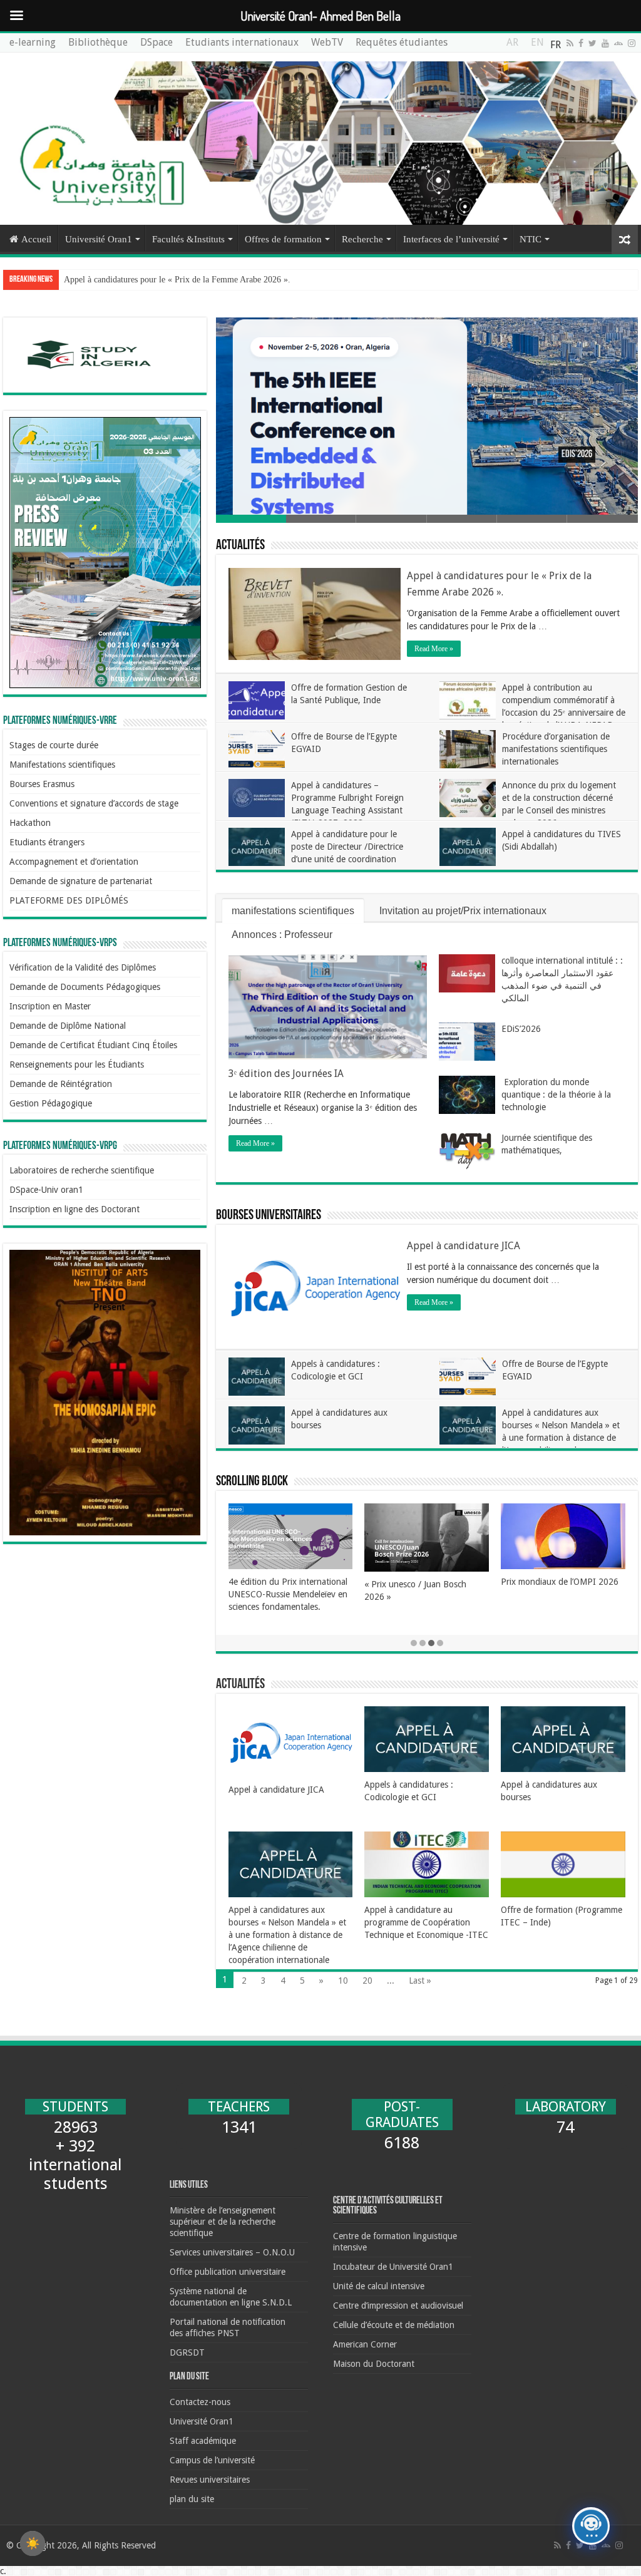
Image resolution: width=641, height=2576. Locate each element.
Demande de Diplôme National (68, 1026)
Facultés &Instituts (188, 239)
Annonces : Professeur (282, 935)
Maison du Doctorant (374, 2364)
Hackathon (30, 823)
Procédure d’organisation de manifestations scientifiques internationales (556, 749)
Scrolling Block (252, 1482)
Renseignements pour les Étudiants (77, 1064)
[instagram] (632, 43)
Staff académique (203, 2441)
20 (367, 1981)
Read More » (434, 649)
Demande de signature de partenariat (81, 881)
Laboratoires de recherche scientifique (82, 1170)
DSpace (156, 42)
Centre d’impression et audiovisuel (398, 2306)
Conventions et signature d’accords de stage (94, 803)
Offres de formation (283, 239)
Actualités (240, 546)
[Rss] (570, 43)
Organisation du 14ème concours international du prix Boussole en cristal (558, 1594)
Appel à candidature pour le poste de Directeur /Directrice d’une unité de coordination (347, 847)
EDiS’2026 (521, 1029)
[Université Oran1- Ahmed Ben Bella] (320, 139)
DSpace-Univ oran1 (46, 1190)
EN (537, 45)
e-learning (33, 42)
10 (343, 1981)
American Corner (365, 2344)
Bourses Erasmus (42, 784)
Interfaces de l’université (451, 239)
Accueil (36, 239)
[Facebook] (581, 43)
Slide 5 (532, 519)
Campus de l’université (212, 2460)
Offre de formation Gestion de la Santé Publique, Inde (160, 280)
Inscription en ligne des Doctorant (74, 1209)
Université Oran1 (99, 239)
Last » (420, 1981)
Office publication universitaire (228, 2272)
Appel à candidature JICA (464, 1246)
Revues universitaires (210, 2480)
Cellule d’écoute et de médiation (394, 2325)
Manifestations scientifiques (62, 765)
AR (512, 45)
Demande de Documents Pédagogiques (85, 987)
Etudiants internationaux (242, 42)
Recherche (362, 239)
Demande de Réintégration (61, 1084)
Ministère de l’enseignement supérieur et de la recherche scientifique (223, 2222)
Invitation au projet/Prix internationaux (463, 911)
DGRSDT (187, 2352)
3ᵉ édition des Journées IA (286, 1074)
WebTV (327, 42)
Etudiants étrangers (47, 842)
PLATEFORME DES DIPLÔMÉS (69, 900)
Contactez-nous (200, 2402)
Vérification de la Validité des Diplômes (83, 967)
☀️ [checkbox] (33, 2543)
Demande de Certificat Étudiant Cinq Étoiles (93, 1045)
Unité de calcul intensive (379, 2286)
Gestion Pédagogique (51, 1103)
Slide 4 (462, 519)
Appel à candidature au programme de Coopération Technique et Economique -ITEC (426, 1922)
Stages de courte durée (54, 745)
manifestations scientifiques (293, 911)
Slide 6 (602, 519)
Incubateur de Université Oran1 (393, 2267)
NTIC (531, 239)
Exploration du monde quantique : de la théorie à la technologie (556, 1095)
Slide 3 (391, 519)
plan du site (192, 2499)
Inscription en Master (50, 1006)
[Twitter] (592, 43)
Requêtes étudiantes (402, 42)
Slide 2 (321, 519)
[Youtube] (605, 43)
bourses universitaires (269, 1216)
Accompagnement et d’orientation (74, 862)
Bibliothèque (98, 42)
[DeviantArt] (618, 43)
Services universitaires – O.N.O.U (232, 2252)
